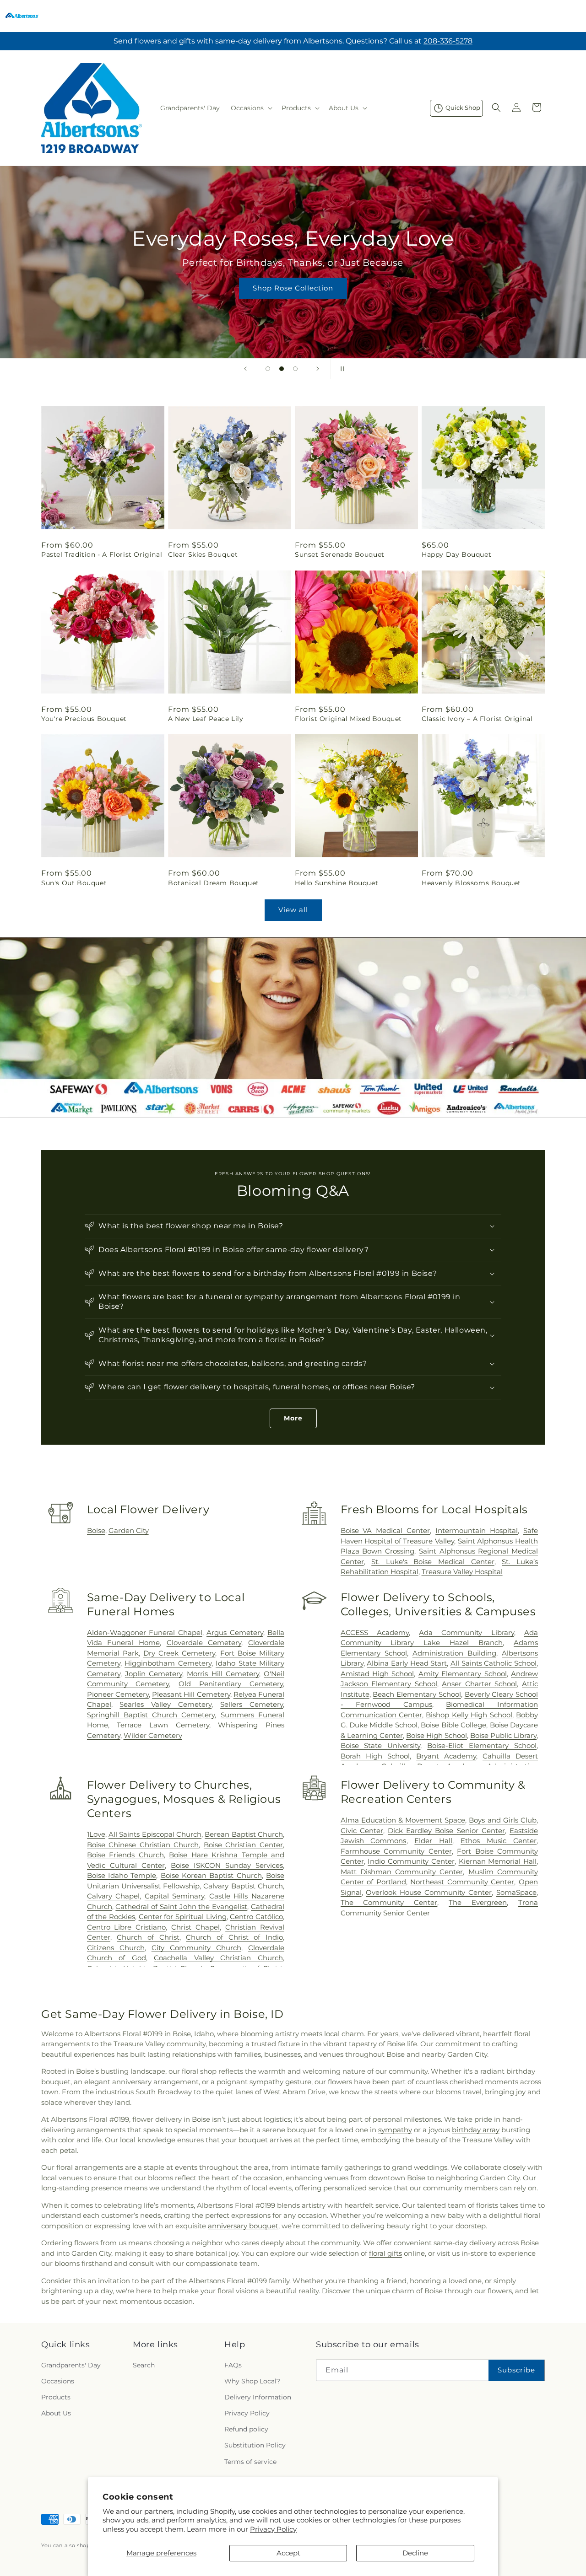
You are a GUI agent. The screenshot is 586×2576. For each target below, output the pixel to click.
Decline (415, 2553)
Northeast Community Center (462, 1882)
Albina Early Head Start (407, 1663)
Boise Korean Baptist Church (211, 1875)
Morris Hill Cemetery (223, 1674)
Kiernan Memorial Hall (498, 1861)
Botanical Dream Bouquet (214, 883)
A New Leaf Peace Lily (206, 719)
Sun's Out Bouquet (74, 883)
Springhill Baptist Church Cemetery (151, 1715)
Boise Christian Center (243, 1845)
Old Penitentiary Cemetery (231, 1684)
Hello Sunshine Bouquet (336, 883)
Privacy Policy (273, 2529)
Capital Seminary (175, 1896)
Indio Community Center (411, 1861)
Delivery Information (258, 2397)
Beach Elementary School (417, 1694)
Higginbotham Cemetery (168, 1663)
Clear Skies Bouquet (203, 554)
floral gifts (385, 2253)
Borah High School (375, 1756)
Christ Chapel (195, 1927)
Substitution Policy (255, 2445)
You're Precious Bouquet (84, 719)
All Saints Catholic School (494, 1663)
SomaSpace (516, 1892)
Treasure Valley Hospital (462, 1572)
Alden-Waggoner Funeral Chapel (145, 1632)
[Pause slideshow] (341, 369)
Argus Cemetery (235, 1632)
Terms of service (250, 2462)
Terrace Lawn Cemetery (163, 1725)
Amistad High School (377, 1674)
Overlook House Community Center (429, 1892)
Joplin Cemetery (154, 1674)
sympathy (395, 2130)
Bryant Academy (446, 1756)
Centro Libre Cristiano (127, 1927)
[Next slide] (318, 369)
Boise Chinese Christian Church (143, 1845)
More (293, 1418)
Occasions (58, 2381)
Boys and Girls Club (503, 1820)
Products (56, 2397)
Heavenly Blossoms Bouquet (471, 883)
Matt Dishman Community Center (402, 1872)
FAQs (233, 2365)
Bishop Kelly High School (469, 1715)
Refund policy (246, 2429)
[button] (251, 108)
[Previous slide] (245, 369)
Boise (96, 1530)
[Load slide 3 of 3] (295, 369)
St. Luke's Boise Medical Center (433, 1562)
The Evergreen (478, 1902)
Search (144, 2365)
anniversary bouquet (243, 2226)
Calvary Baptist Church (243, 1886)
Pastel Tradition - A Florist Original (102, 554)
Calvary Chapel (114, 1896)
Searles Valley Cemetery (165, 1704)
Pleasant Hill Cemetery (191, 1694)
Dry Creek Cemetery (179, 1653)
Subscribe (516, 2370)
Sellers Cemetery (252, 1704)
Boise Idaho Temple (122, 1875)
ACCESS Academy (375, 1632)
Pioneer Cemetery (118, 1694)
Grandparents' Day (71, 2365)
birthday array (476, 2130)
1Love (96, 1834)
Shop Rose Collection (293, 288)
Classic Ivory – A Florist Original (477, 719)
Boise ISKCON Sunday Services (227, 1865)
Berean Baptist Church (244, 1834)
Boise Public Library (503, 1735)
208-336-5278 (448, 41)
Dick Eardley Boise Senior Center (446, 1831)
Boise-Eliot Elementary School (482, 1745)
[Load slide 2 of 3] (282, 369)
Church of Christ (148, 1937)
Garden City (129, 1530)
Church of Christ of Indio (234, 1937)
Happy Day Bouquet (456, 554)
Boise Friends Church (125, 1855)
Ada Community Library (467, 1632)
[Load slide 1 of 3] (268, 369)
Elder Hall (433, 1841)
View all (293, 910)
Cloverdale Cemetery (204, 1643)
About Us (56, 2413)
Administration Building (454, 1653)
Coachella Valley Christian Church (218, 1958)
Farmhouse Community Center (396, 1851)
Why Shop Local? (252, 2381)
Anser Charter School (479, 1684)
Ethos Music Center (499, 1841)
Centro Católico (256, 1917)
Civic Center (362, 1831)
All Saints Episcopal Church (155, 1834)
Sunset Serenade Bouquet (340, 554)
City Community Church (196, 1948)
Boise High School (437, 1735)
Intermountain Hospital (477, 1530)
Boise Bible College (453, 1725)
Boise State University (381, 1745)
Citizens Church (116, 1948)
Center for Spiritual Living (183, 1917)
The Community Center (389, 1902)
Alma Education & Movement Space (403, 1820)
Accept (288, 2553)
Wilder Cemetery (153, 1735)
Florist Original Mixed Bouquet (348, 719)
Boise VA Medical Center (385, 1530)
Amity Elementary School (463, 1674)
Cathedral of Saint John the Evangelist (181, 1906)
